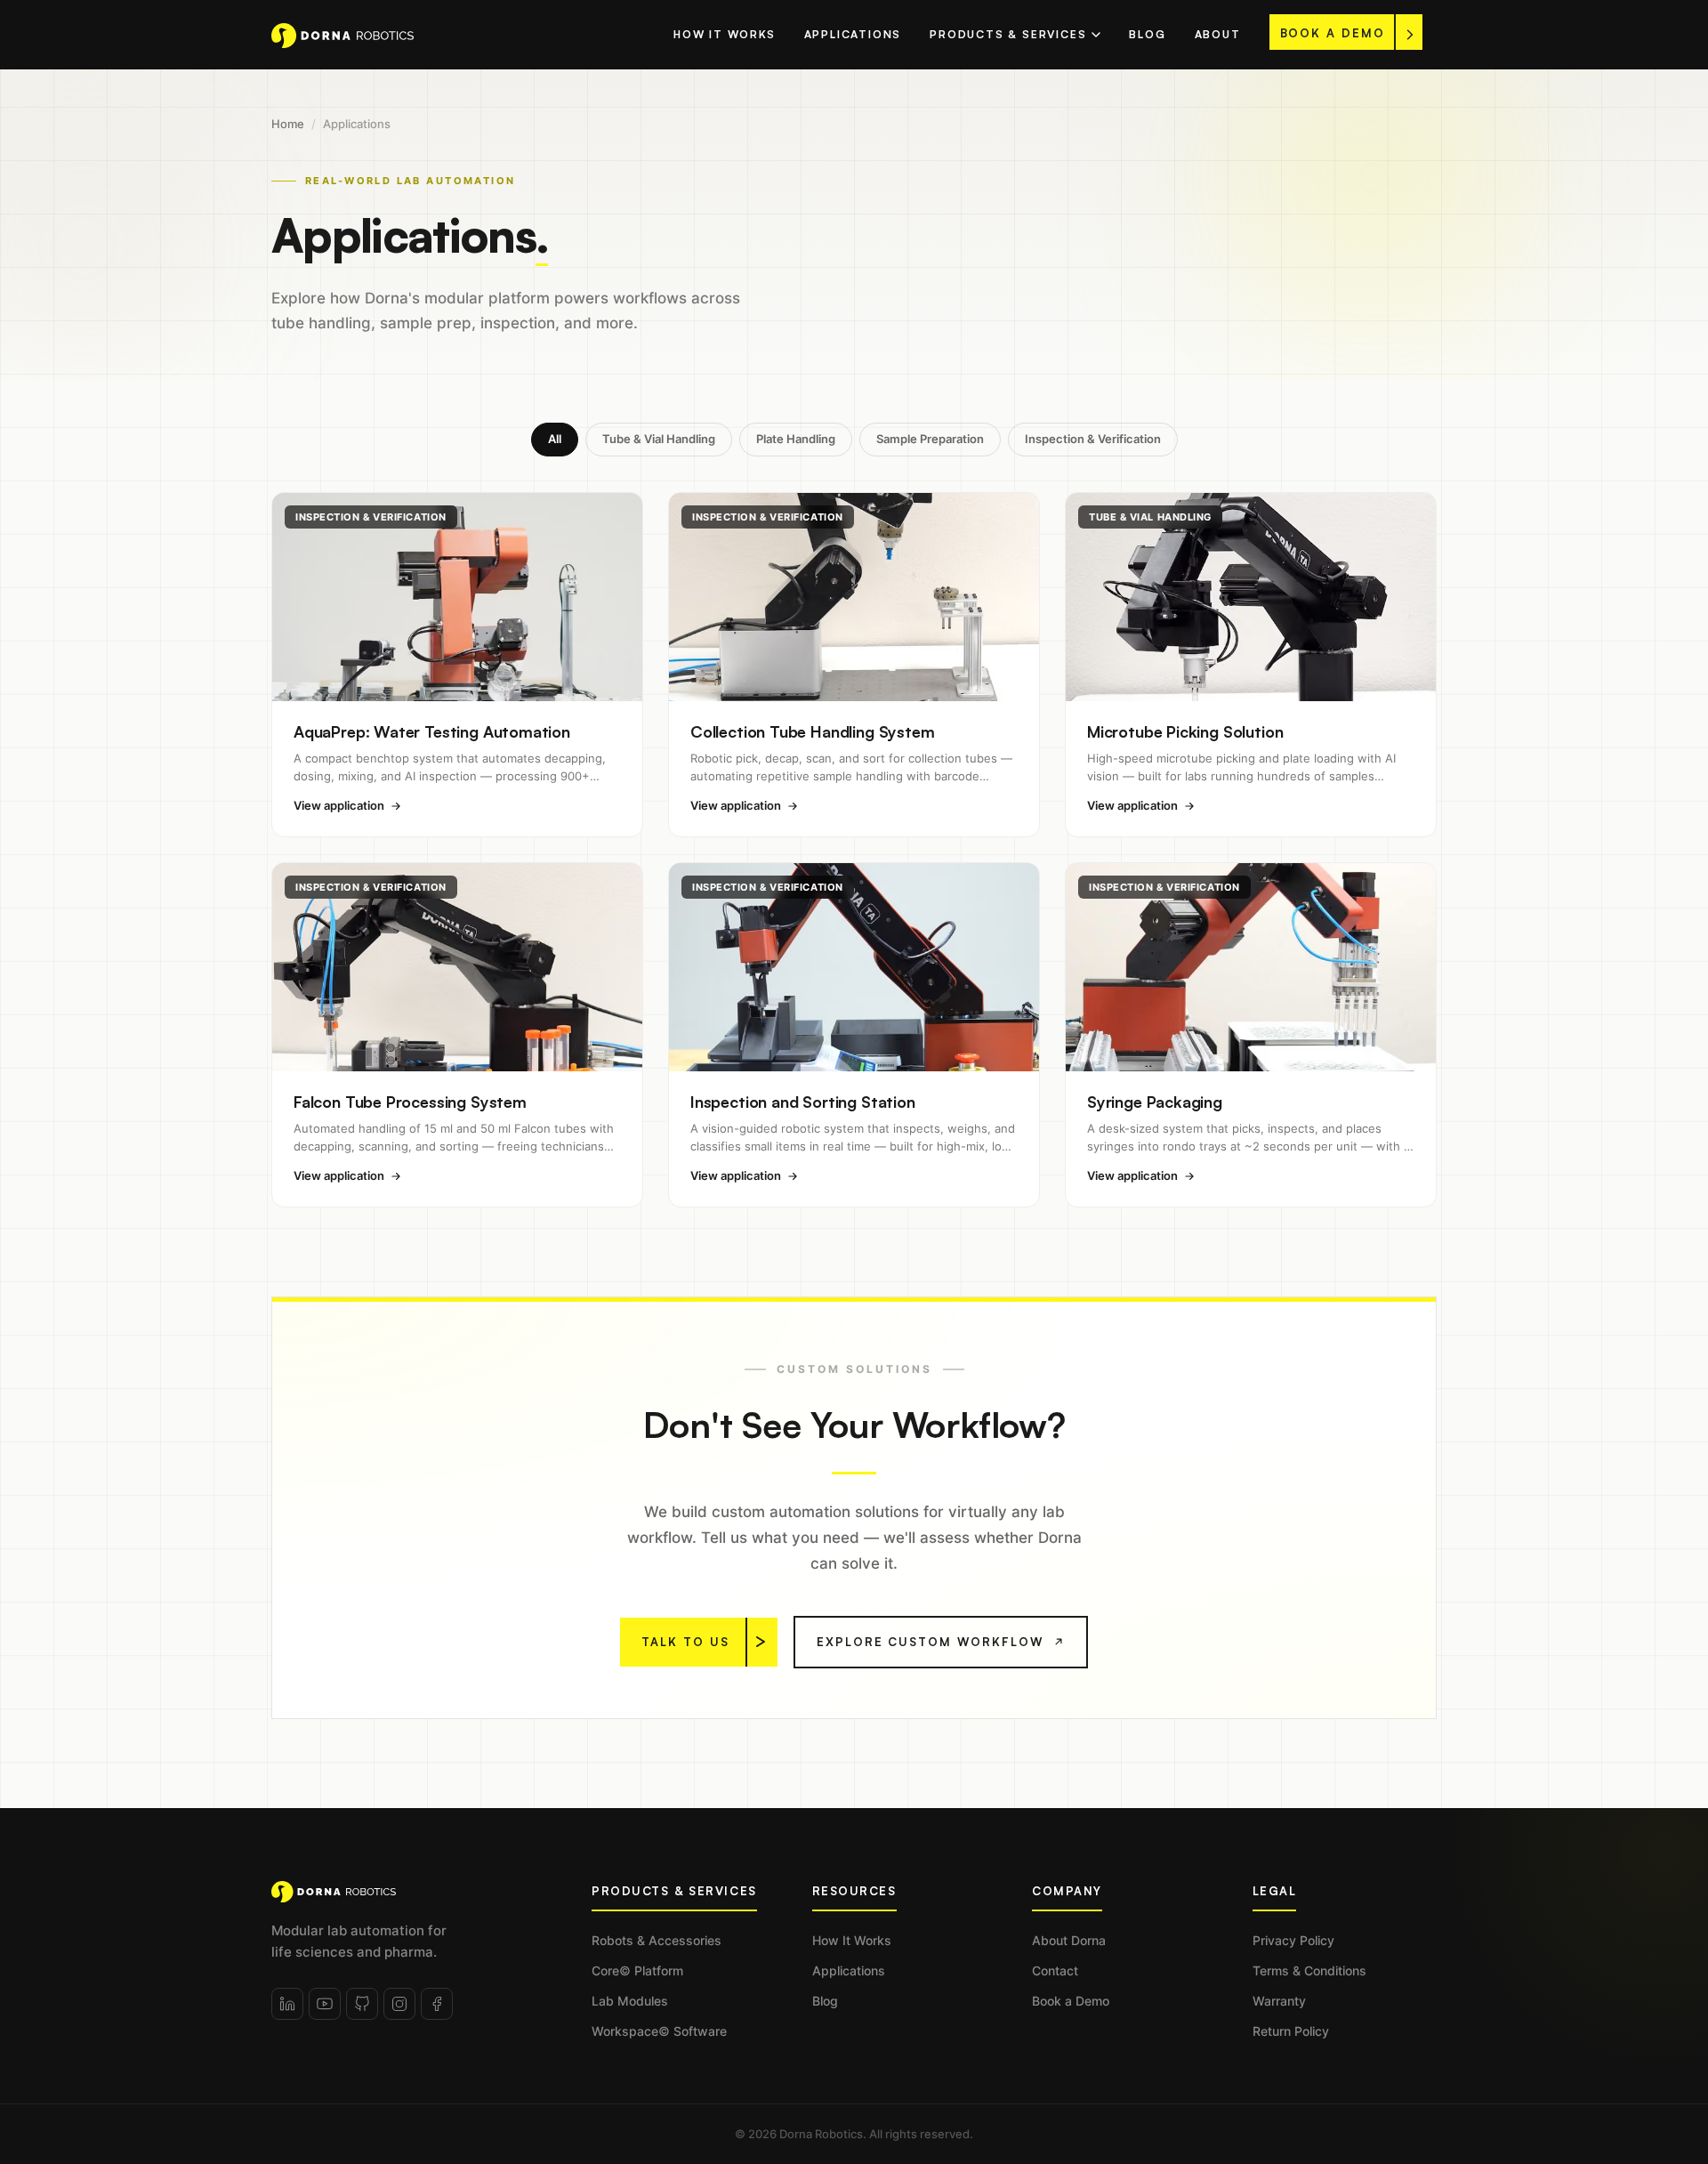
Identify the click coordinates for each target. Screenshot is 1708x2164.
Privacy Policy (1293, 1940)
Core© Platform (637, 1970)
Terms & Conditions (1309, 1970)
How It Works (725, 34)
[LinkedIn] (287, 2004)
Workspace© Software (659, 2031)
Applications (853, 34)
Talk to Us (685, 1642)
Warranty (1279, 2001)
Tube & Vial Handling (659, 439)
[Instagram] (399, 2004)
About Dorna (1069, 1940)
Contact (1055, 1970)
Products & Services (1008, 34)
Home (288, 124)
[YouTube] (325, 2004)
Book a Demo (1071, 2001)
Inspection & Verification (1093, 439)
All (555, 439)
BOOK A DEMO (1333, 33)
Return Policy (1291, 2031)
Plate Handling (796, 439)
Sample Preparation (930, 439)
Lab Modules (630, 2001)
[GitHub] (362, 2004)
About (1218, 34)
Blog (1147, 34)
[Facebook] (437, 2004)
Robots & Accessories (657, 1940)
